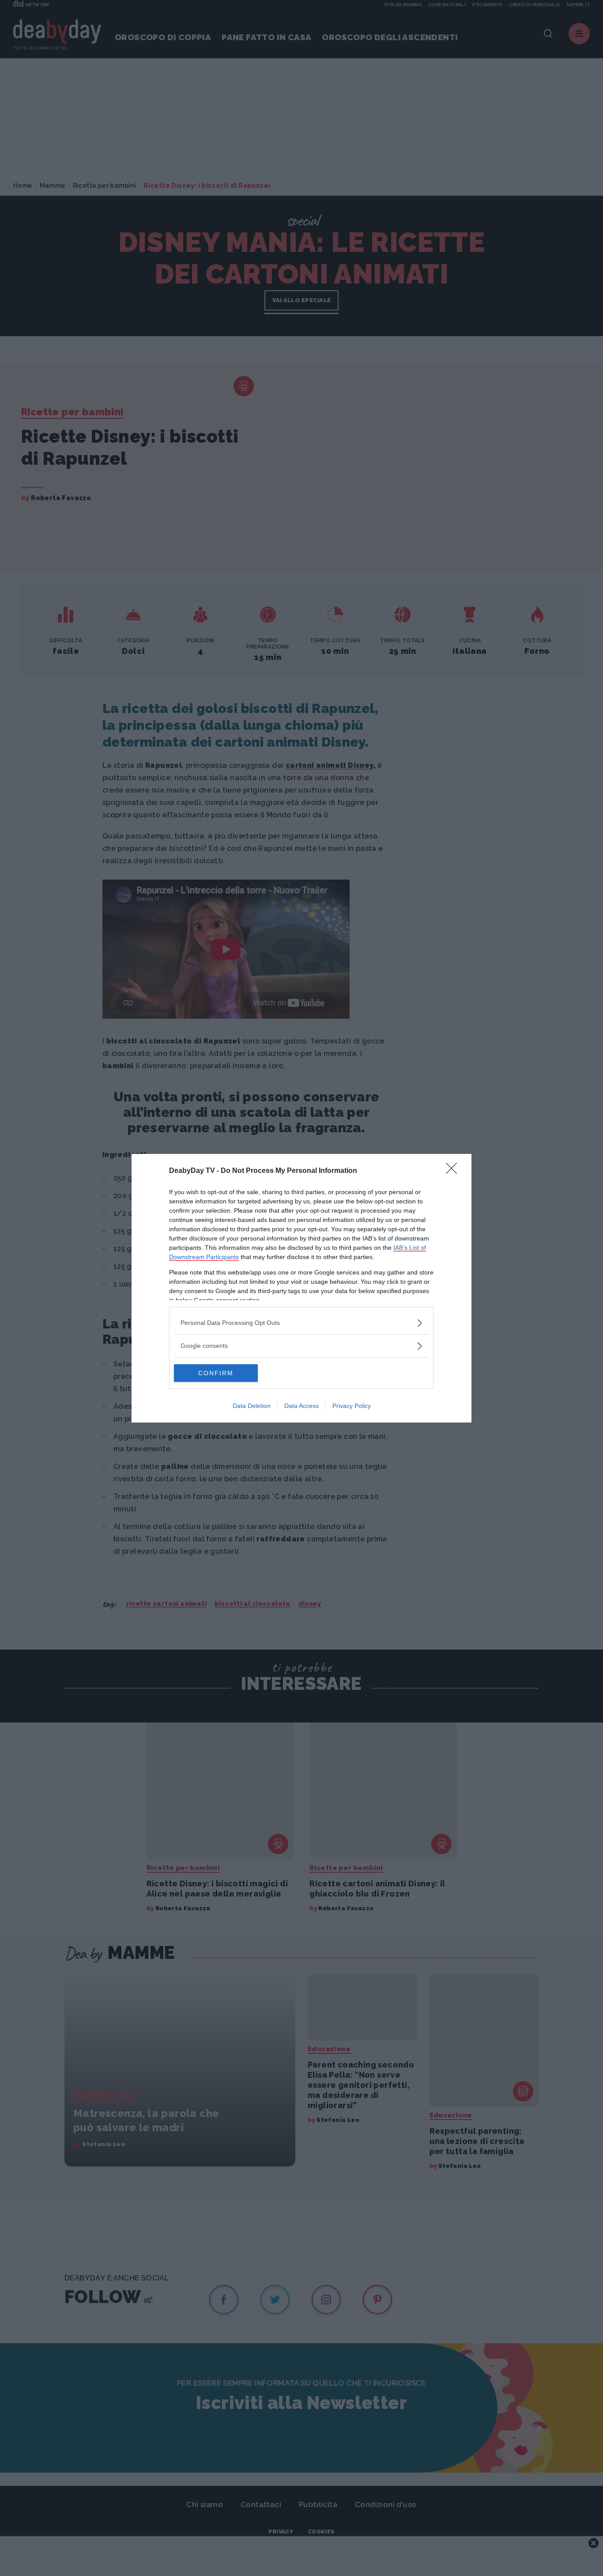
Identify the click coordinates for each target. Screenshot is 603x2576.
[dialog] (301, 1288)
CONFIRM (216, 1373)
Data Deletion (252, 1406)
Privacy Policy (352, 1406)
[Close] (454, 1171)
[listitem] (301, 1323)
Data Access (301, 1406)
